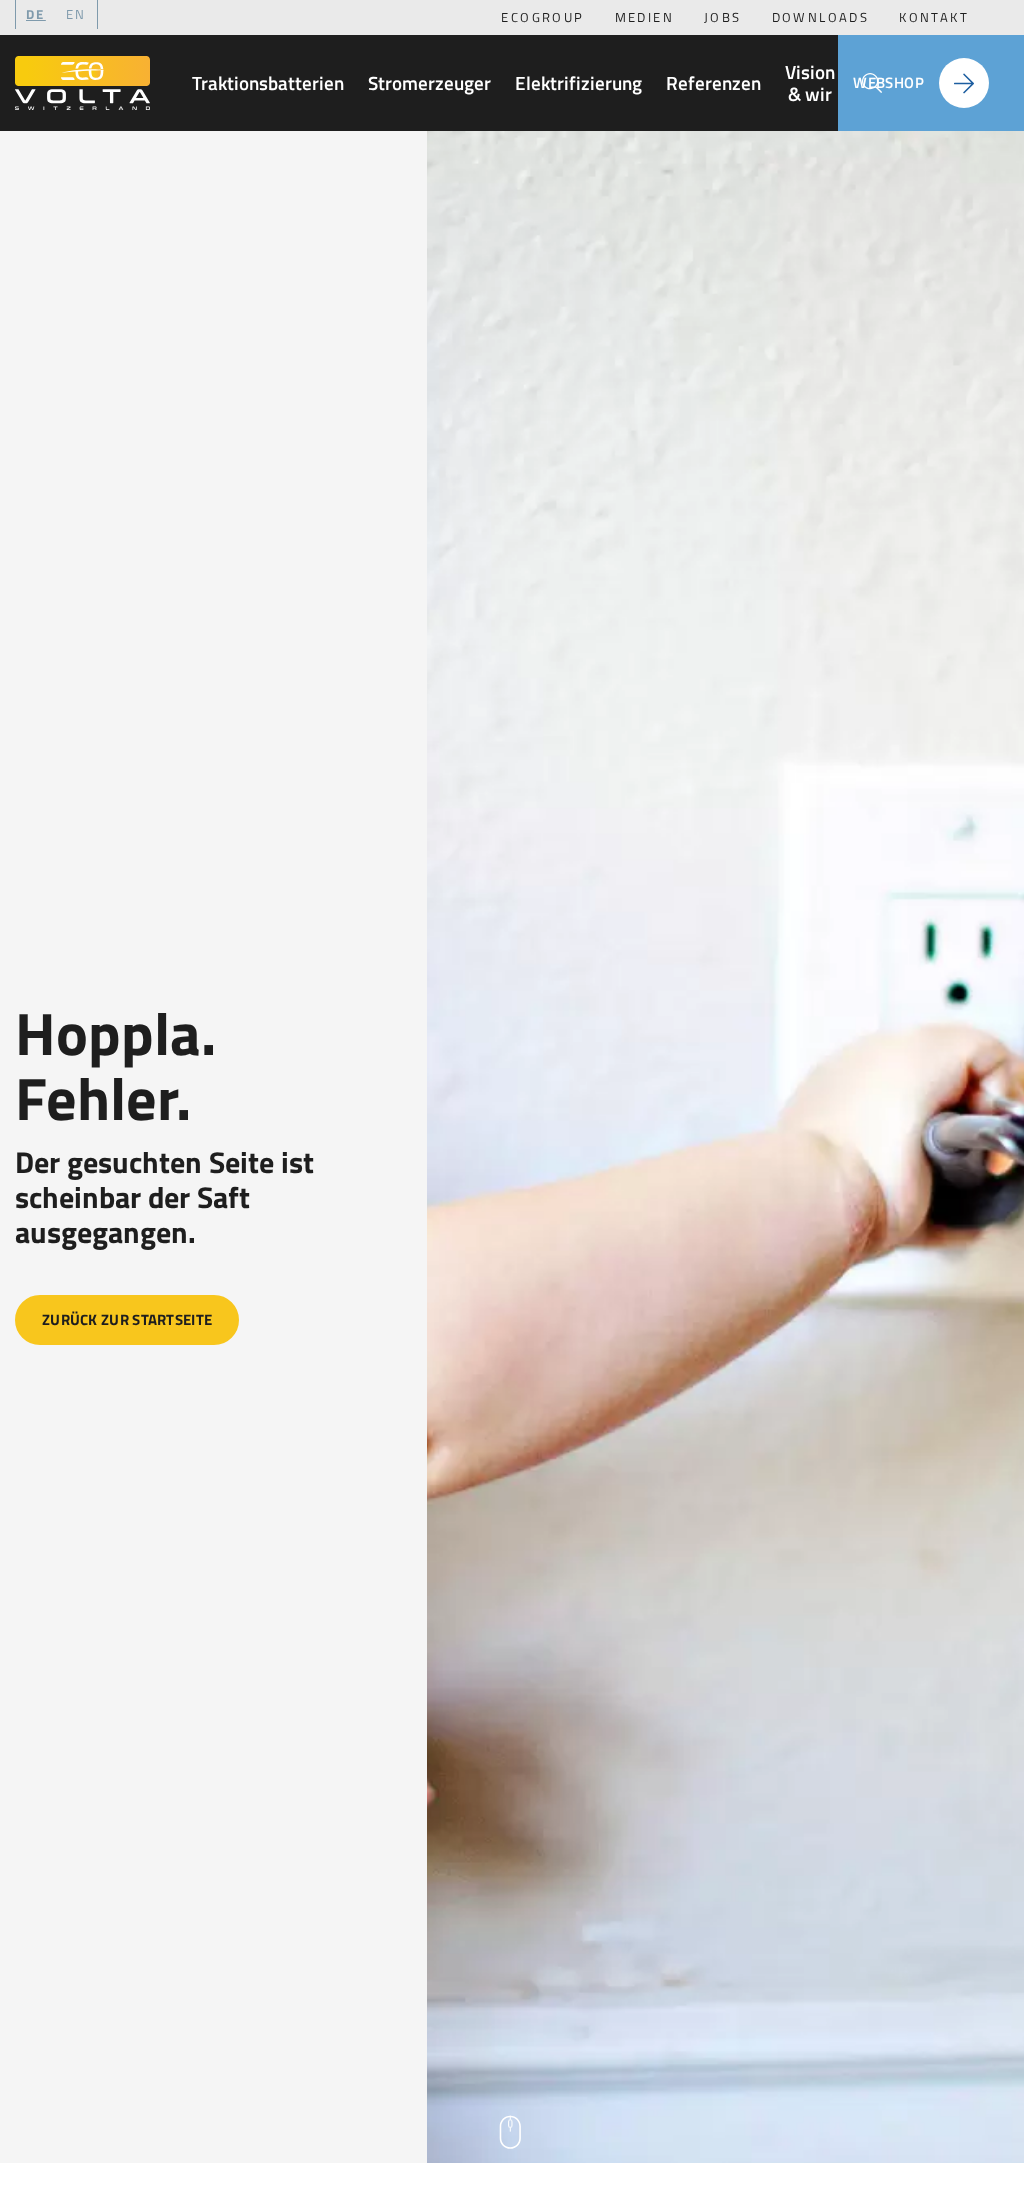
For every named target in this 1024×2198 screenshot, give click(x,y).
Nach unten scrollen (512, 2134)
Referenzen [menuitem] (713, 82)
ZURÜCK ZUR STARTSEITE (127, 1319)
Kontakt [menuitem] (934, 17)
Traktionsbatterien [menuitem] (268, 82)
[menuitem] (76, 14)
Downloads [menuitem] (821, 17)
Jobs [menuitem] (723, 17)
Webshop (888, 82)
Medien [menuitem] (644, 17)
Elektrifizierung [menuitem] (578, 82)
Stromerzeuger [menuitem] (429, 82)
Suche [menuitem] (872, 83)
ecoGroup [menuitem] (542, 17)
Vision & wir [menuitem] (810, 82)
